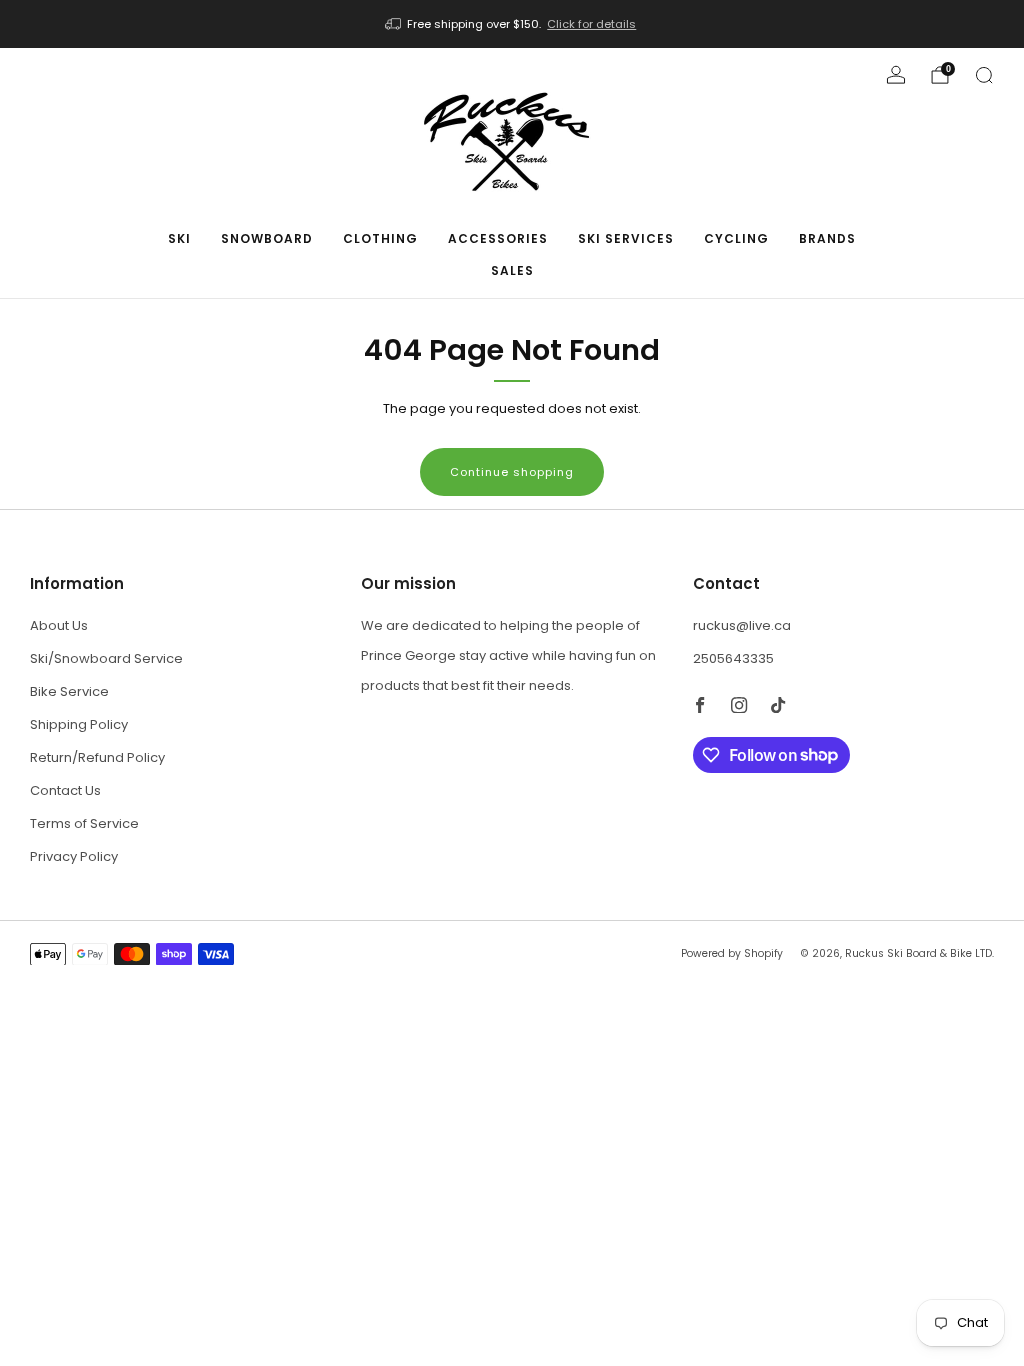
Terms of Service (84, 823)
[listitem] (512, 24)
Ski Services (626, 238)
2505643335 (733, 658)
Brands (827, 238)
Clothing (380, 238)
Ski (179, 238)
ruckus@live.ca (742, 625)
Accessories (498, 238)
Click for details (591, 24)
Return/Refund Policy (97, 757)
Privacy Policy (74, 856)
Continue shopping (512, 472)
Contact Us (65, 790)
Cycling (736, 238)
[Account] (896, 75)
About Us (59, 625)
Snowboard (267, 238)
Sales (512, 270)
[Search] (984, 75)
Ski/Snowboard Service (106, 658)
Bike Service (69, 691)
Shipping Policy (79, 724)
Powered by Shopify (732, 953)
